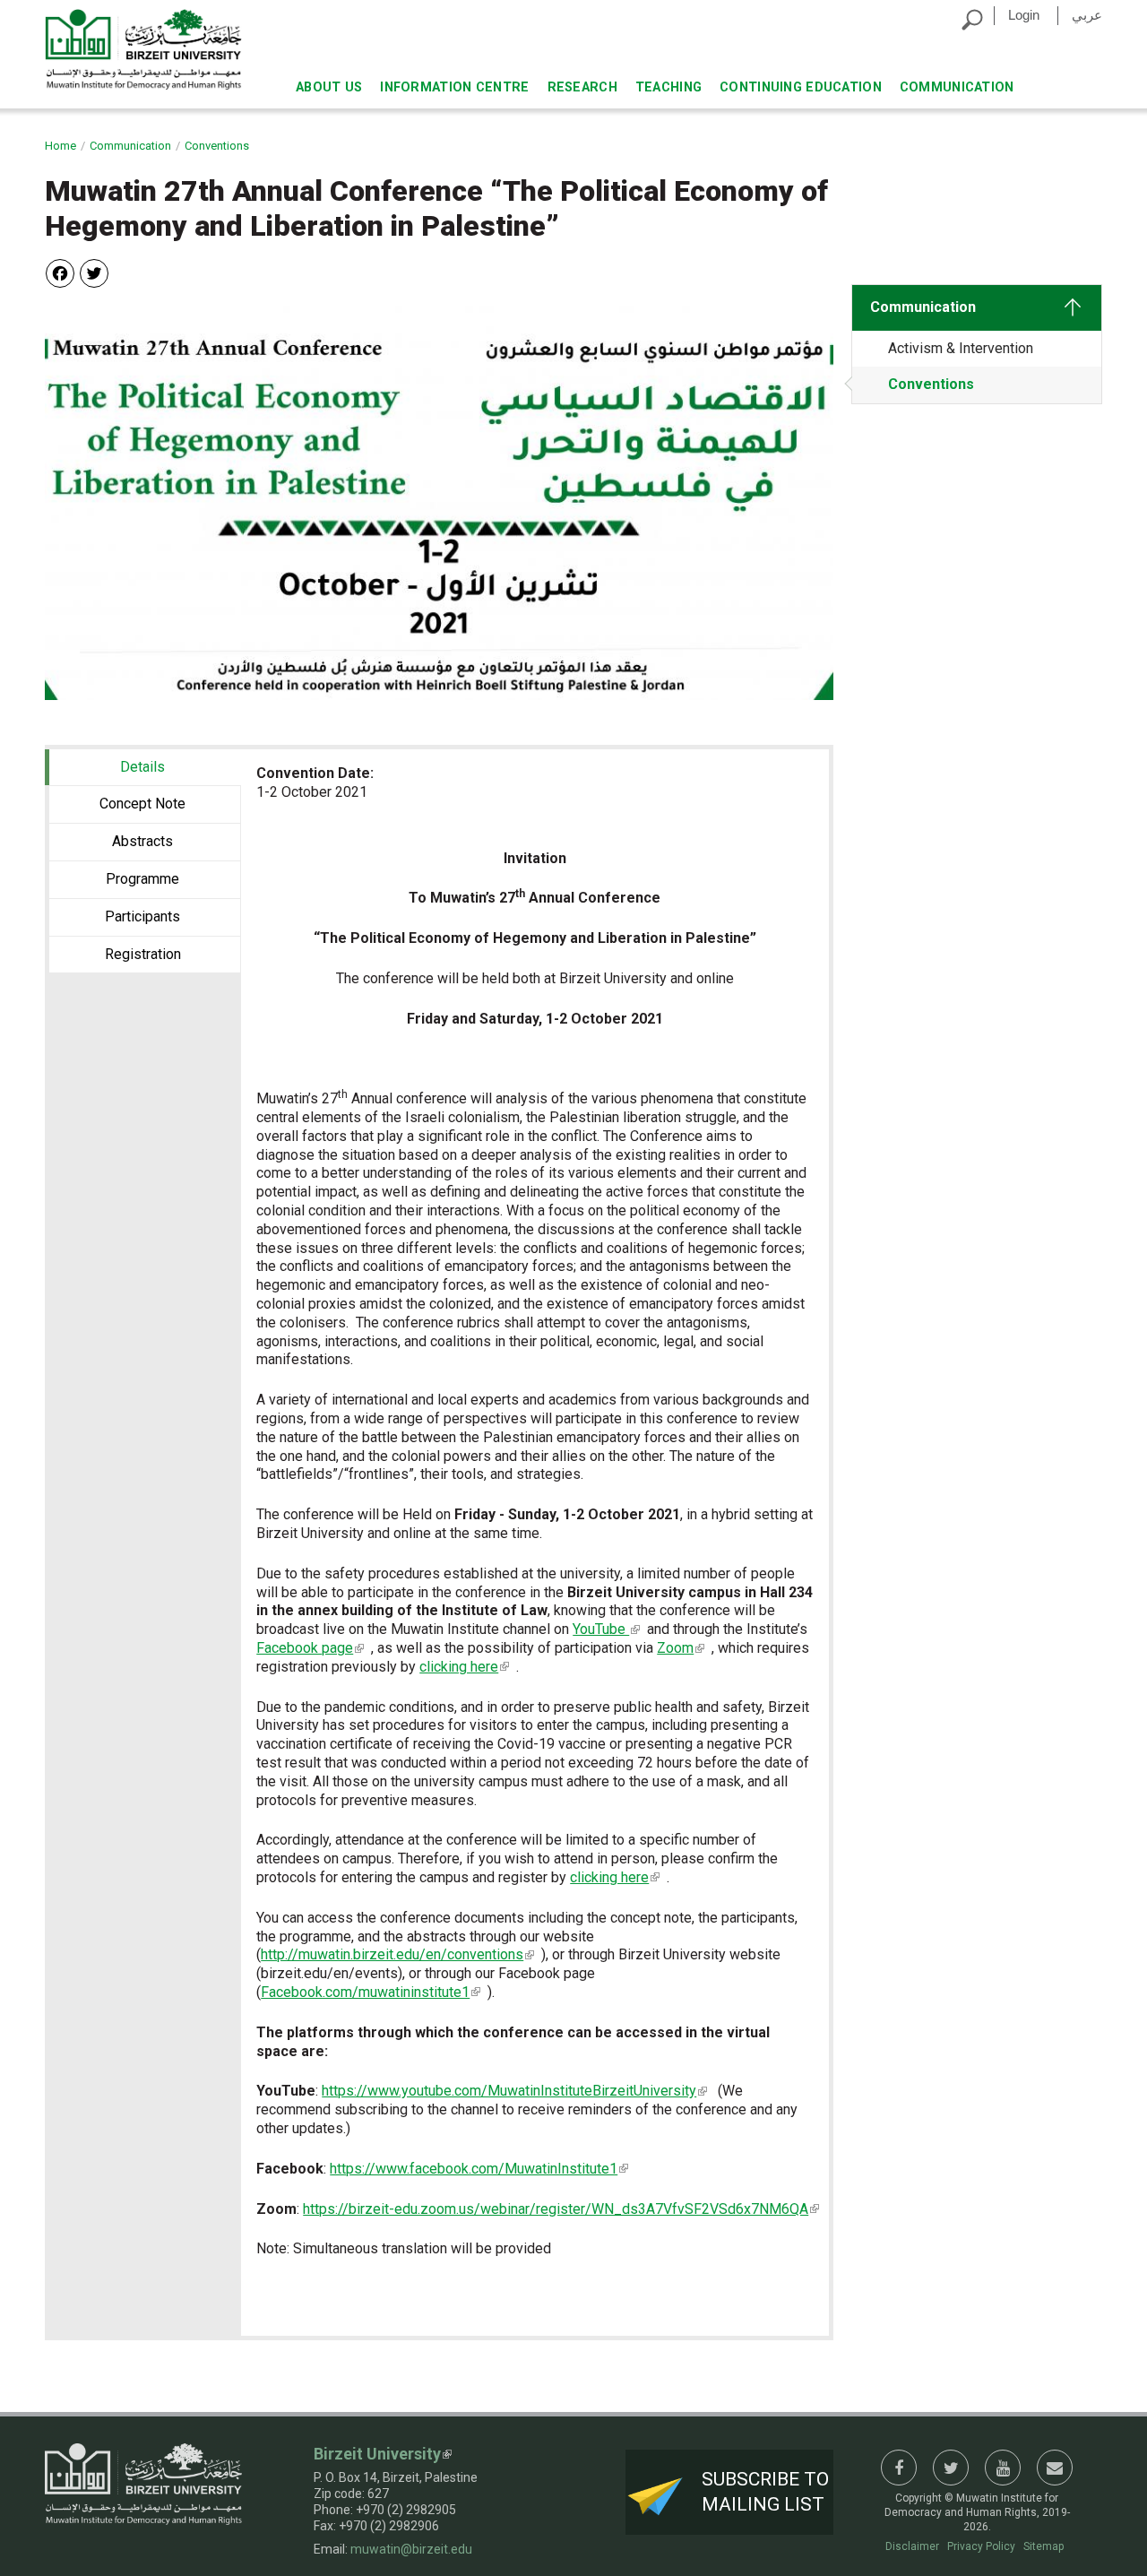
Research (582, 87)
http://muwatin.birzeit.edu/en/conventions (392, 1954)
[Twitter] (94, 272)
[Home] (143, 49)
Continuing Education (801, 87)
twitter (951, 2468)
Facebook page (305, 1648)
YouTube (601, 1629)
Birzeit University (377, 2454)
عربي (1087, 15)
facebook (899, 2468)
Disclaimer (912, 2546)
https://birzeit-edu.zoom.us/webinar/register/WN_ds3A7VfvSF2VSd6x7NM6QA (556, 2209)
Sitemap (1044, 2546)
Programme (142, 879)
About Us (329, 87)
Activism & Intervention (961, 348)
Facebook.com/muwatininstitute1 (365, 1992)
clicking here (459, 1667)
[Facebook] (60, 272)
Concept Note (142, 804)
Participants (142, 916)
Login (1024, 15)
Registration (143, 954)
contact (1055, 2468)
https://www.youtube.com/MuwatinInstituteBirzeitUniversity (509, 2091)
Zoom (675, 1648)
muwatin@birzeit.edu (411, 2549)
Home (60, 146)
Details (180, 767)
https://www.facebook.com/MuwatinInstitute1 (474, 2169)
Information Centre (454, 87)
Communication (957, 87)
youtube (1003, 2468)
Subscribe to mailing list (765, 2491)
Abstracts (142, 841)
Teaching (668, 87)
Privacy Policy (981, 2546)
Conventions (217, 146)
